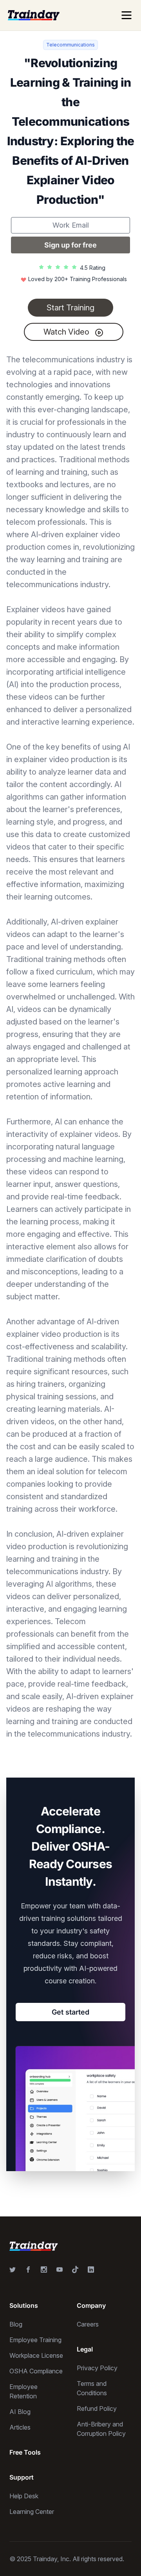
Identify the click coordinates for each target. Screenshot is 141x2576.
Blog (16, 2324)
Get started (70, 2012)
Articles (20, 2427)
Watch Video (67, 332)
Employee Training (35, 2340)
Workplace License (36, 2355)
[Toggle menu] (127, 15)
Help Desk (24, 2496)
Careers (88, 2324)
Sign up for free (70, 245)
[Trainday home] (34, 15)
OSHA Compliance (36, 2371)
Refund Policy (97, 2409)
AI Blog (20, 2412)
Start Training (70, 308)
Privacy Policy (97, 2368)
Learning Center (32, 2512)
